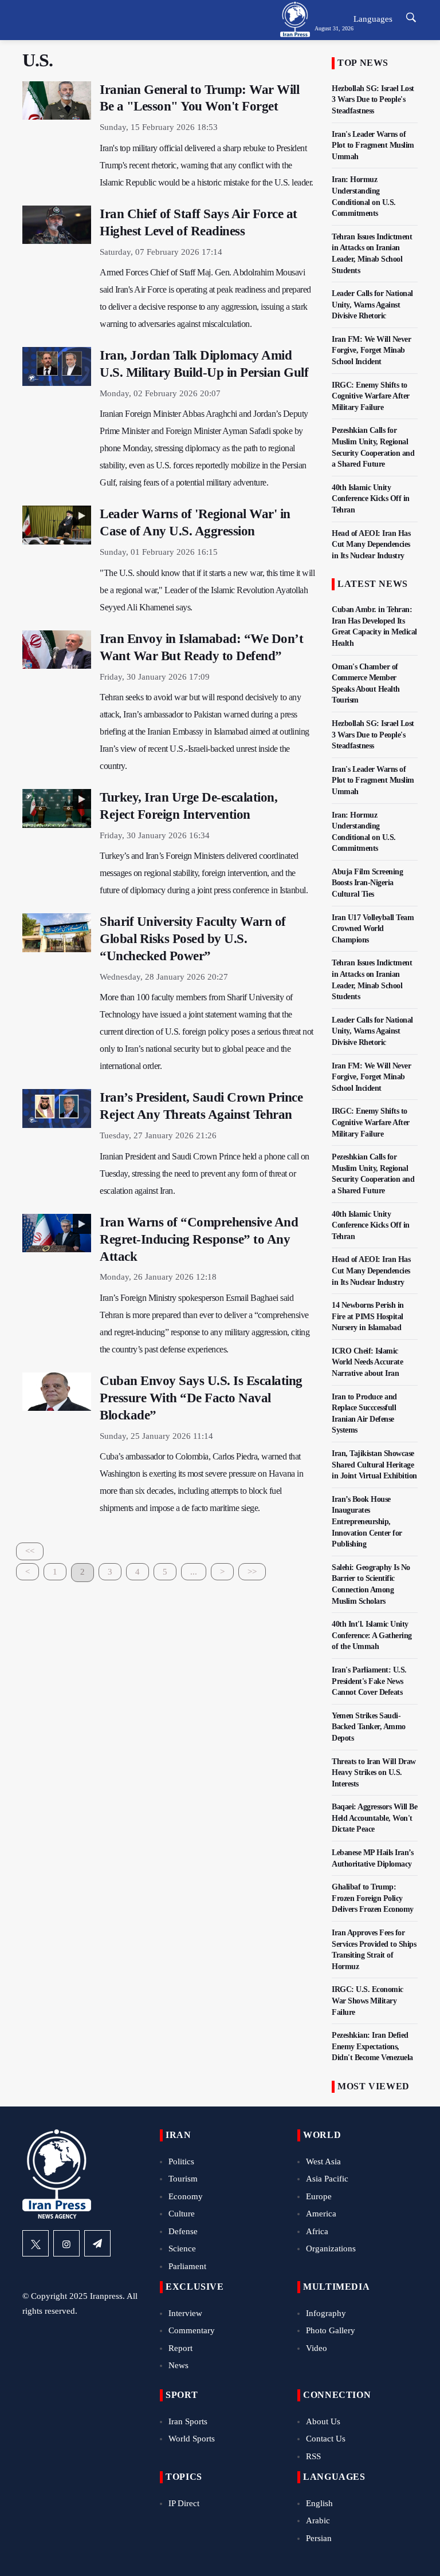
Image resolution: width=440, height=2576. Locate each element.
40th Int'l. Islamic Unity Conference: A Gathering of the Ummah (372, 1635)
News (178, 2365)
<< (30, 1551)
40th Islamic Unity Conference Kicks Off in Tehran (371, 499)
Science (182, 2248)
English (319, 2503)
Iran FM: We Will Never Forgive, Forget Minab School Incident (371, 350)
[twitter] (36, 2243)
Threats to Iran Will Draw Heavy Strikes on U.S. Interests (374, 1773)
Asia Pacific (327, 2179)
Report (180, 2348)
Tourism (183, 2179)
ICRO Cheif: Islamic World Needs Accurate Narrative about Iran (367, 1362)
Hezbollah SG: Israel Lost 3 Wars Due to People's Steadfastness (373, 100)
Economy (186, 2196)
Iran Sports (188, 2421)
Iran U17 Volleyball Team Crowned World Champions (373, 929)
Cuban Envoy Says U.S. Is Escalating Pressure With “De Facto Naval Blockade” (201, 1398)
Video (317, 2348)
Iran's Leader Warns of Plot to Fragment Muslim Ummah (373, 145)
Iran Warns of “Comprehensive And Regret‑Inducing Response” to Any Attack (199, 1239)
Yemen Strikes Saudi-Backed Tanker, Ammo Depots (369, 1727)
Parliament (187, 2266)
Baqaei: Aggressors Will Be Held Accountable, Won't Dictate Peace (374, 1818)
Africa (317, 2231)
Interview (185, 2313)
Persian (319, 2538)
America (321, 2214)
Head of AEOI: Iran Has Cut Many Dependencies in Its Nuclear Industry (371, 545)
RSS (313, 2456)
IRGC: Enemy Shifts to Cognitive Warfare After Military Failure (371, 396)
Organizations (331, 2248)
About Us (323, 2421)
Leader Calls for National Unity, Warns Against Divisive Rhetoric (372, 305)
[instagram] (66, 2243)
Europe (319, 2196)
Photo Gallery (331, 2330)
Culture (182, 2214)
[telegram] (97, 2243)
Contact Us (326, 2439)
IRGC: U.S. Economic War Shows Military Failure (368, 2001)
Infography (326, 2313)
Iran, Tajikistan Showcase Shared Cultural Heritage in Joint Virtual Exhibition (374, 1465)
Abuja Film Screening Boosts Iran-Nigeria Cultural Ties (367, 883)
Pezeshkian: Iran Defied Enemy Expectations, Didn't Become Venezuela (372, 2046)
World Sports (192, 2439)
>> (252, 1572)
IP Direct (184, 2503)
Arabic (318, 2520)
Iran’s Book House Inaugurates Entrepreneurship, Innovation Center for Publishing (367, 1522)
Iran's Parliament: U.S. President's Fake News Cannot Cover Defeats (369, 1681)
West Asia (323, 2161)
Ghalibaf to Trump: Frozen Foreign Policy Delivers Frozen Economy (373, 1898)
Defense (183, 2231)
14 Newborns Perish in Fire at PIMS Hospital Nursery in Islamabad (368, 1316)
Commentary (192, 2330)
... (194, 1572)
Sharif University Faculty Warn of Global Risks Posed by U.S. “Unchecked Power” (193, 939)
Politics (181, 2161)
